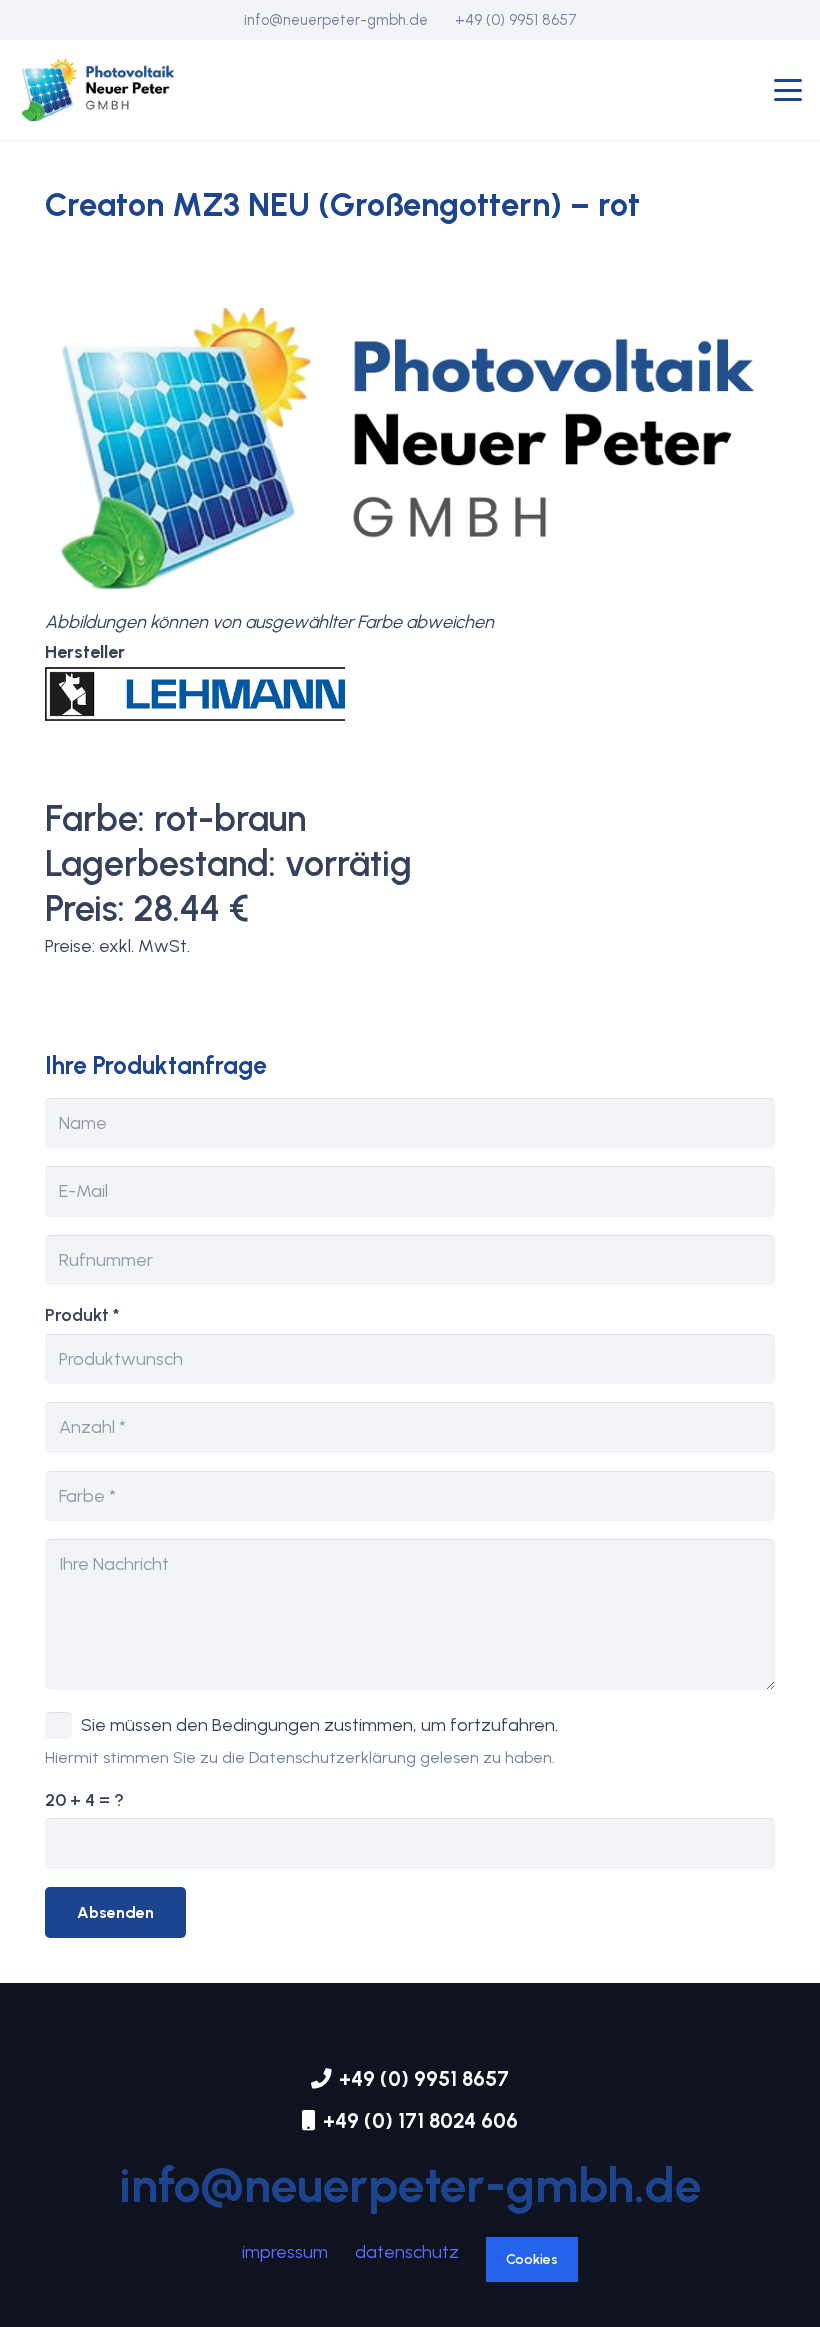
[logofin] (98, 90)
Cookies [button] (532, 2259)
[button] (788, 90)
